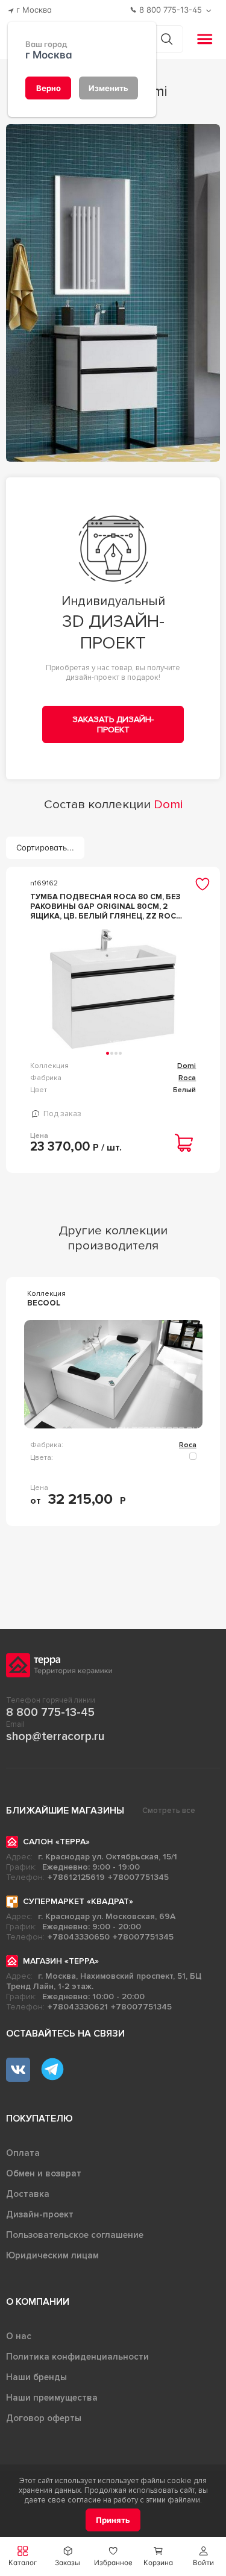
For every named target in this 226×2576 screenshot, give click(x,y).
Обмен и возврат (44, 2173)
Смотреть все (169, 1811)
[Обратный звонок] (210, 11)
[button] (203, 2556)
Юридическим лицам (52, 2255)
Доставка (28, 2194)
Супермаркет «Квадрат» (78, 1901)
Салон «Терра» (56, 1842)
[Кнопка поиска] (167, 39)
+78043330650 (79, 1937)
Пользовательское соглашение (75, 2235)
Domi (187, 1066)
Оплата (23, 2153)
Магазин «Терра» (61, 1961)
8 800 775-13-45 (50, 1712)
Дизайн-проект (40, 2214)
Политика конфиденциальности (77, 2357)
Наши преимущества (52, 2398)
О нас (19, 2336)
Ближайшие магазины (65, 1811)
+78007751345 (138, 1877)
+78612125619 (76, 1877)
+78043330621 (78, 2007)
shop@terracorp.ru (55, 1736)
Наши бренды (36, 2377)
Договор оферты (44, 2418)
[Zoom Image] (113, 293)
